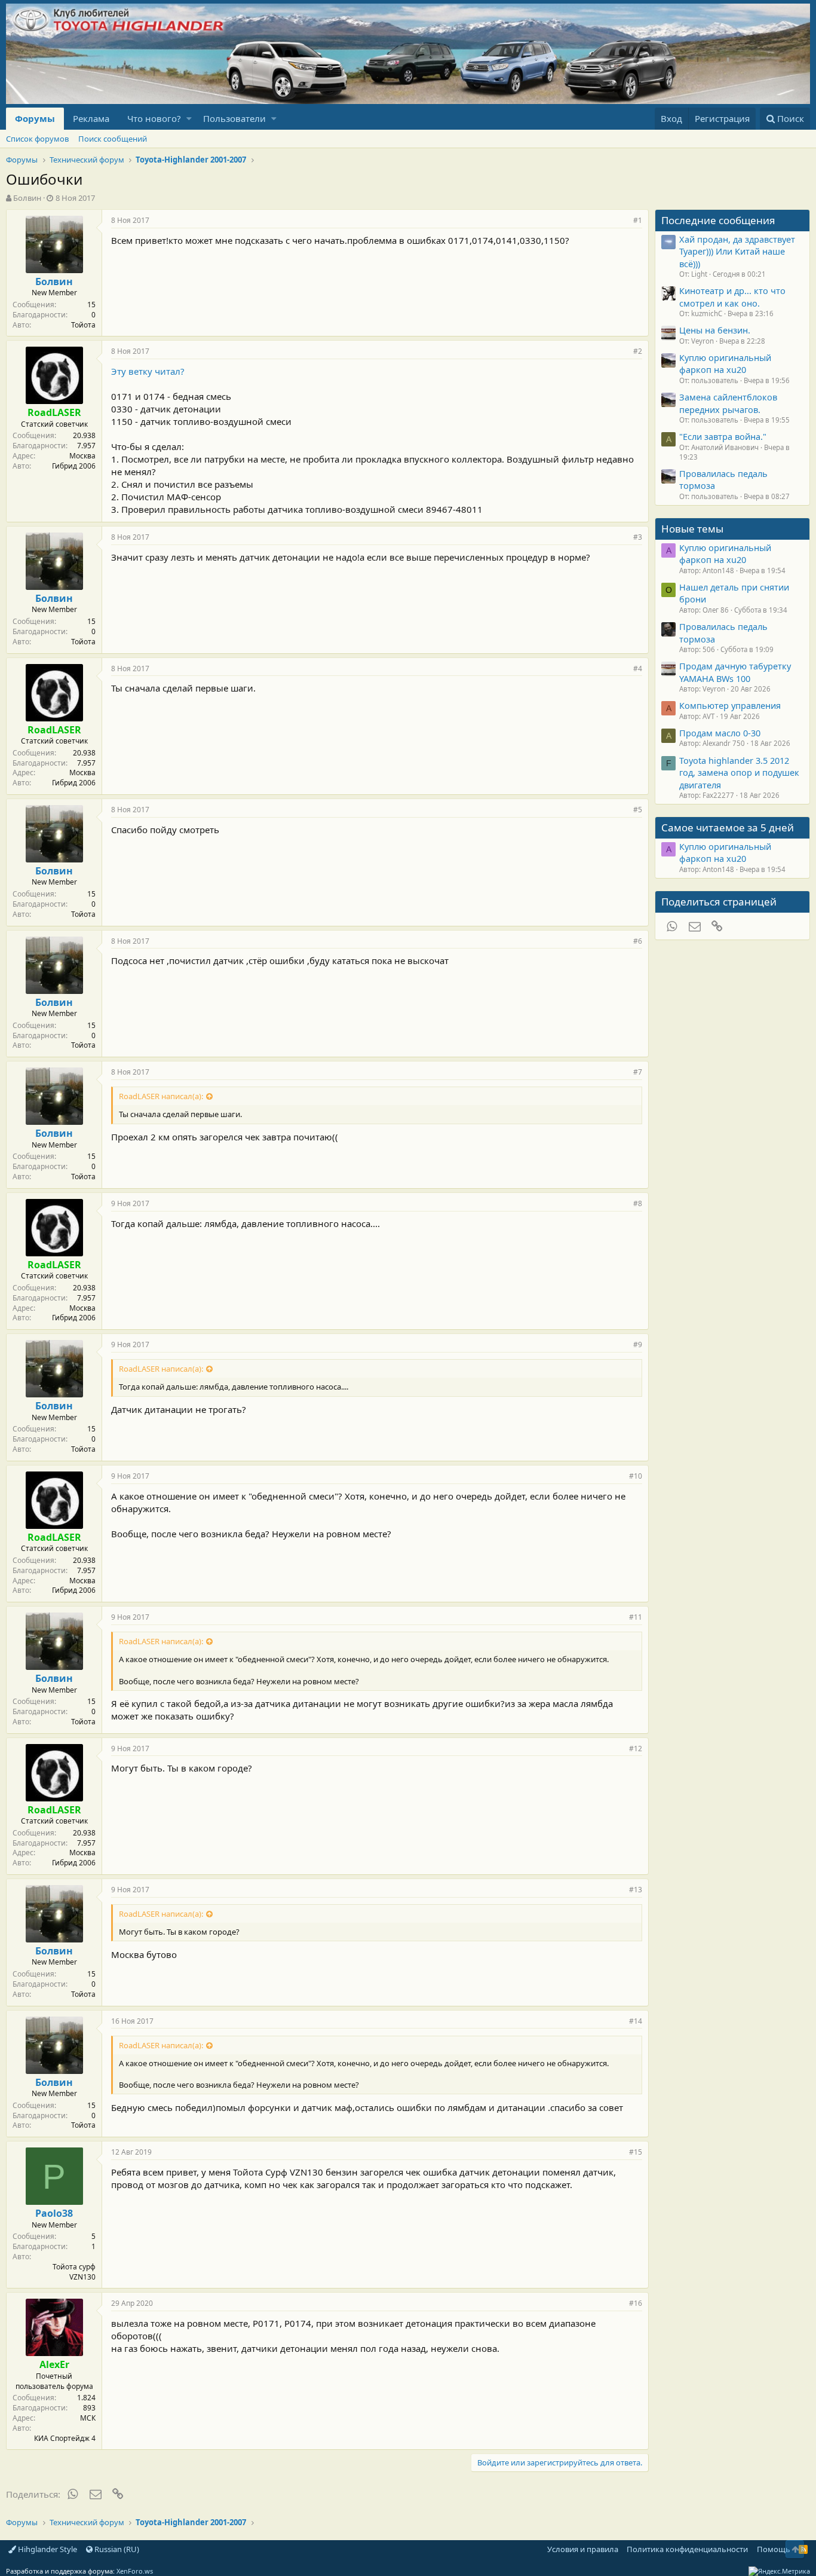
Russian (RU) (116, 2549)
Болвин (27, 198)
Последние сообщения (718, 220)
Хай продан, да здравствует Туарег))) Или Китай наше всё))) (737, 251)
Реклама (91, 118)
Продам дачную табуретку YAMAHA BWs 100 (735, 672)
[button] (189, 119)
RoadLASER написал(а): (161, 1096)
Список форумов (37, 139)
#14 (636, 2021)
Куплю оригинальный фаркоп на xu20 (725, 363)
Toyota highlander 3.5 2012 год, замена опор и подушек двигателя (739, 773)
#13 (636, 1890)
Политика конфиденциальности (687, 2549)
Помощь (774, 2549)
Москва (82, 456)
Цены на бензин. (715, 330)
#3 (638, 537)
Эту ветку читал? (148, 371)
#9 (638, 1344)
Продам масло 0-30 (720, 733)
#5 (638, 810)
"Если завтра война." (723, 436)
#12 (636, 1749)
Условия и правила (583, 2549)
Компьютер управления (730, 705)
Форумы (35, 118)
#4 (638, 669)
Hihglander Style (47, 2549)
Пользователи (234, 118)
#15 (636, 2152)
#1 (638, 220)
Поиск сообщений (113, 139)
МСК (88, 2418)
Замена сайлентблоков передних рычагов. (728, 403)
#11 (636, 1617)
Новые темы (692, 529)
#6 (638, 941)
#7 (638, 1072)
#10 (636, 1476)
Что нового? (154, 118)
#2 (638, 351)
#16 (636, 2303)
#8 (638, 1203)
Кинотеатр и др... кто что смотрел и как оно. (732, 296)
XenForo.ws (135, 2571)
